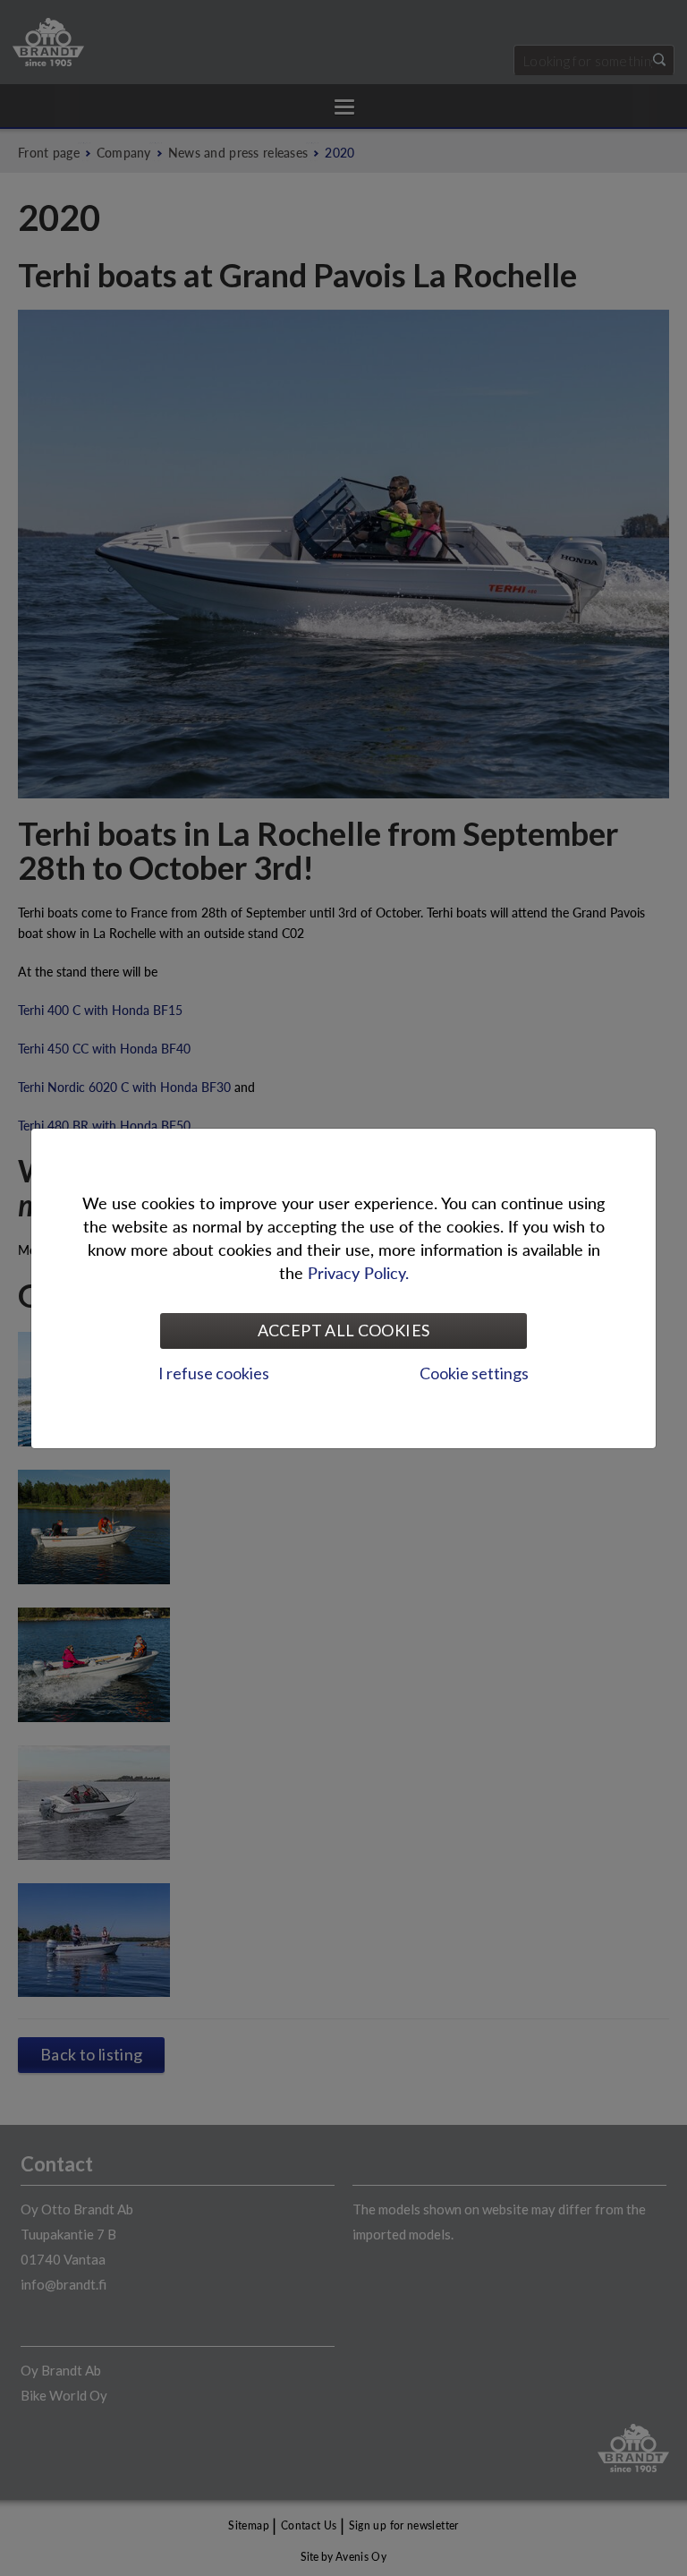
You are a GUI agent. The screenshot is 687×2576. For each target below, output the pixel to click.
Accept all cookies (343, 1330)
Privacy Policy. (358, 1272)
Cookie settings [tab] (474, 1373)
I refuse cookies (214, 1373)
